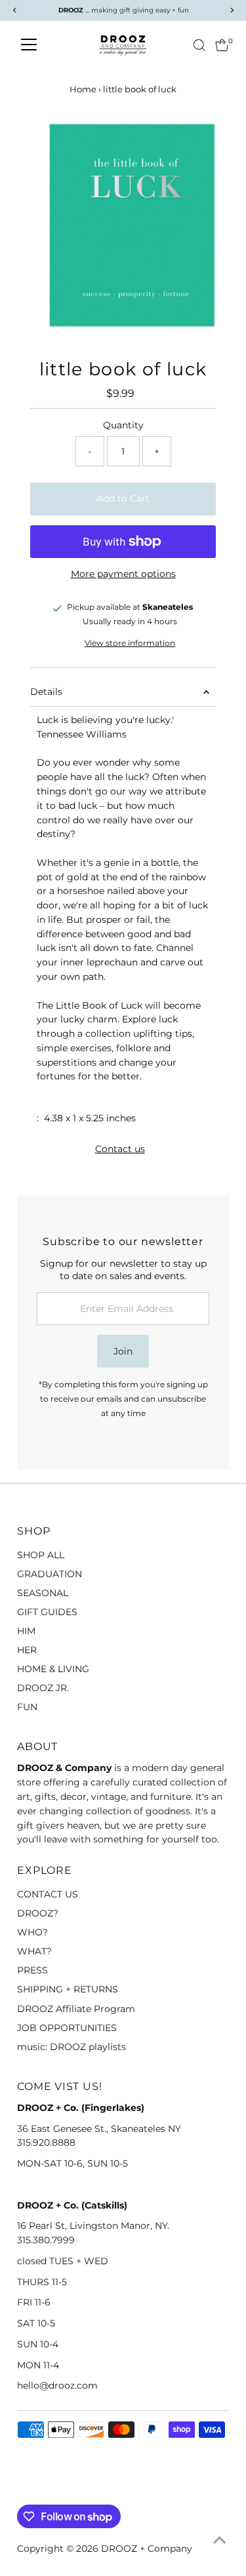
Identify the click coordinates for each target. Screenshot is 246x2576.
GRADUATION (50, 1574)
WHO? (32, 1932)
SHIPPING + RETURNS (68, 1989)
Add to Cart (123, 498)
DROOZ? (38, 1913)
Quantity (123, 425)
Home (83, 89)
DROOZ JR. (43, 1688)
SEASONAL (43, 1593)
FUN (27, 1707)
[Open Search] (199, 45)
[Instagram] (39, 2489)
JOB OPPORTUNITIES (67, 2028)
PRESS (32, 1970)
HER (27, 1650)
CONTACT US (48, 1894)
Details (46, 692)
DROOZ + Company (147, 2548)
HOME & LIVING (53, 1669)
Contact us (120, 1149)
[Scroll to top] (220, 2540)
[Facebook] (23, 2489)
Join (123, 1351)
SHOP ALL (41, 1555)
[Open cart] (222, 45)
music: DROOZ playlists (72, 2047)
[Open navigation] (29, 45)
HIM (26, 1631)
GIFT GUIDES (47, 1612)
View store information (130, 644)
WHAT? (34, 1951)
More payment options (123, 574)
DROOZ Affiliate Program (76, 2009)
